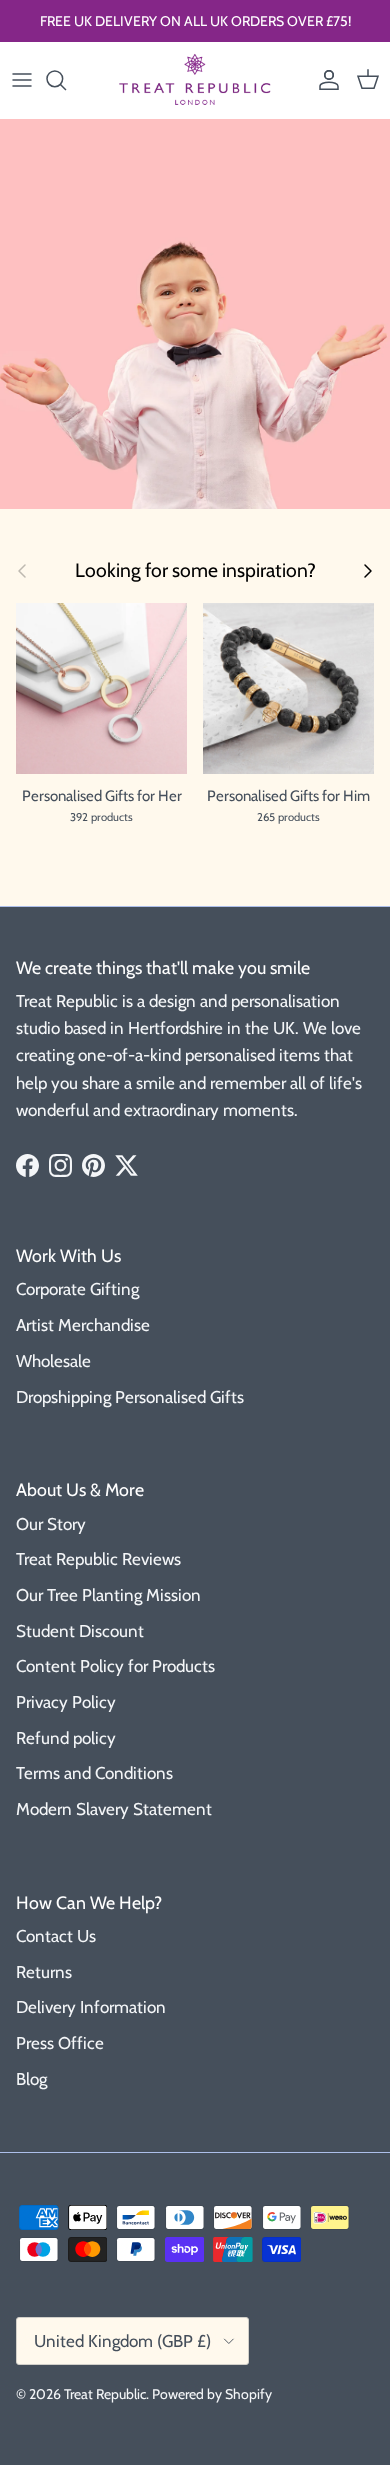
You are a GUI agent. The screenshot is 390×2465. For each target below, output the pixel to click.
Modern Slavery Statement (114, 1809)
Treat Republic (105, 2394)
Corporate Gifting (77, 1289)
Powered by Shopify (212, 2394)
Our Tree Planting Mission (108, 1595)
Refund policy (66, 1738)
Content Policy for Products (115, 1666)
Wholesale (53, 1361)
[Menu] (22, 80)
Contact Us (56, 1936)
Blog (31, 2079)
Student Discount (80, 1631)
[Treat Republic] (195, 80)
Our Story (51, 1524)
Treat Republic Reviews (98, 1559)
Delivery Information (91, 2007)
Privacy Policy (66, 1702)
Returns (44, 1972)
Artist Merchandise (83, 1325)
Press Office (60, 2043)
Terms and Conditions (94, 1773)
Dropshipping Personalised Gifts (130, 1397)
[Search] (66, 80)
